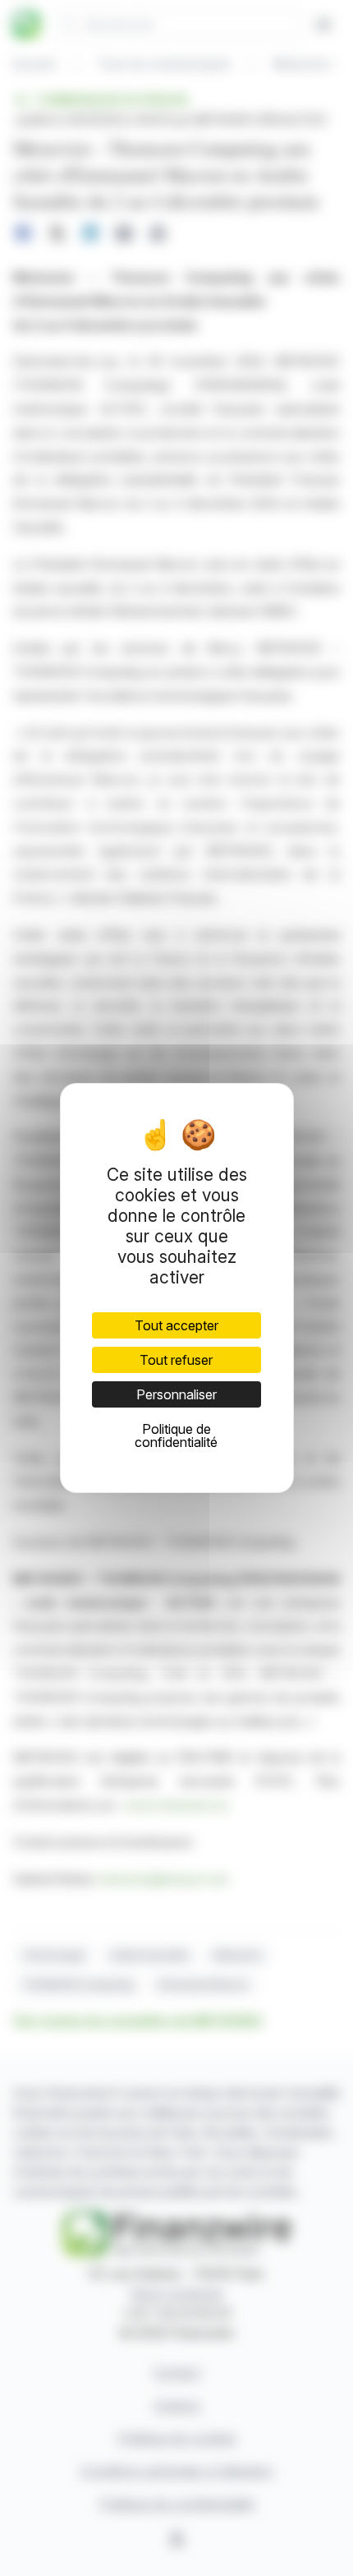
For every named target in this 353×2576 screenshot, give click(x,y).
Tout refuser (176, 1360)
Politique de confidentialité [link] (176, 1435)
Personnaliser (176, 1394)
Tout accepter (176, 1325)
